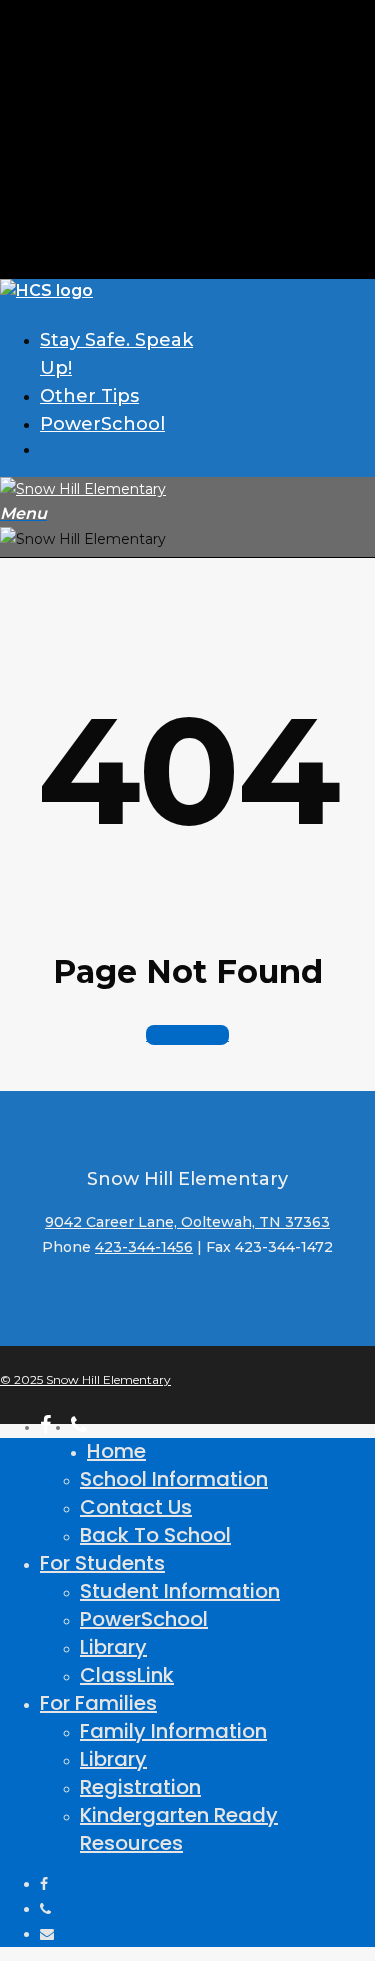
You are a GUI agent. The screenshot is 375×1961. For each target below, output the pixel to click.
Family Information (173, 1731)
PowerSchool (144, 1619)
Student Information (180, 1591)
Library (113, 1647)
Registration (140, 1787)
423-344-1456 (144, 1247)
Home (116, 1451)
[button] (23, 514)
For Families (98, 1703)
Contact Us (136, 1507)
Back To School (155, 1535)
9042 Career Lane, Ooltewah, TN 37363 (187, 1222)
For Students (102, 1563)
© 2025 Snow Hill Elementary (85, 1379)
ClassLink (127, 1675)
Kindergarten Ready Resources (179, 1829)
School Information (174, 1479)
